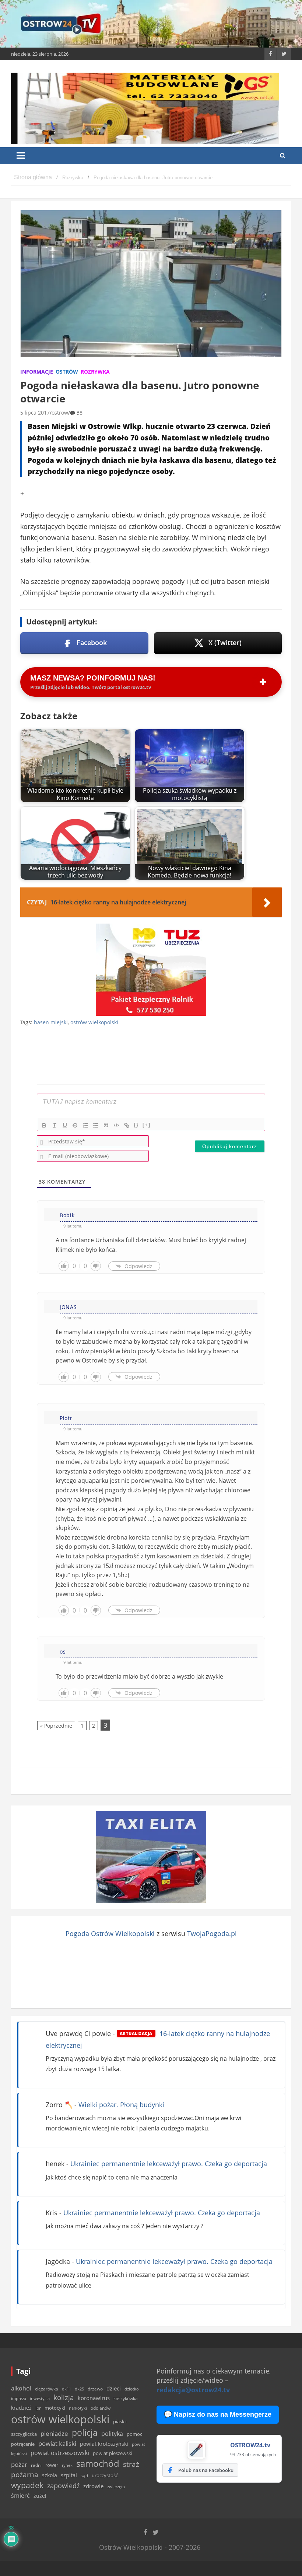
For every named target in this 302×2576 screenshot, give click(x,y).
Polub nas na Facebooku (206, 2470)
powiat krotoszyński (104, 2444)
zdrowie (93, 2486)
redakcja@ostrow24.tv (193, 2390)
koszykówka (126, 2398)
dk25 (79, 2389)
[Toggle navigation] (21, 156)
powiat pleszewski (113, 2453)
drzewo (95, 2389)
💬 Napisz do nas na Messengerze (218, 2414)
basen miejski (51, 1022)
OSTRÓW (67, 372)
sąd (84, 2475)
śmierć (20, 2496)
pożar (19, 2464)
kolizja (64, 2397)
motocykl (55, 2408)
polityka (112, 2434)
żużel (40, 2496)
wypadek (27, 2485)
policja (85, 2433)
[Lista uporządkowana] (85, 1125)
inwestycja (40, 2399)
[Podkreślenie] (65, 1125)
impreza (19, 2398)
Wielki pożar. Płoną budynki (121, 2105)
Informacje (37, 372)
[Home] (33, 178)
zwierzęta (116, 2487)
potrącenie (23, 2444)
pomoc (134, 2434)
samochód (98, 2463)
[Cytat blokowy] (106, 1125)
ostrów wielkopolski (94, 1022)
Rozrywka (95, 372)
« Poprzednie (56, 1726)
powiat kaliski (57, 2443)
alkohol (21, 2388)
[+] (147, 1125)
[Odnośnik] (127, 1125)
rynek (67, 2465)
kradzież (21, 2408)
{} (136, 1125)
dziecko (132, 2389)
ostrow (60, 413)
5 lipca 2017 (35, 413)
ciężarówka (47, 2389)
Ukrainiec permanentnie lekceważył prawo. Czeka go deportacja (169, 2164)
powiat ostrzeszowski (60, 2453)
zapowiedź (63, 2486)
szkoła (50, 2475)
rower (52, 2465)
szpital (69, 2475)
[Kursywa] (55, 1125)
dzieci (114, 2388)
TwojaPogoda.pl (212, 1933)
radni (36, 2465)
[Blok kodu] (116, 1125)
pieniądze (54, 2433)
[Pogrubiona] (44, 1125)
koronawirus (94, 2398)
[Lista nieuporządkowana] (96, 1125)
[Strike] (75, 1125)
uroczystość (105, 2475)
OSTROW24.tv (250, 2445)
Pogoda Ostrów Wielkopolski (110, 1933)
